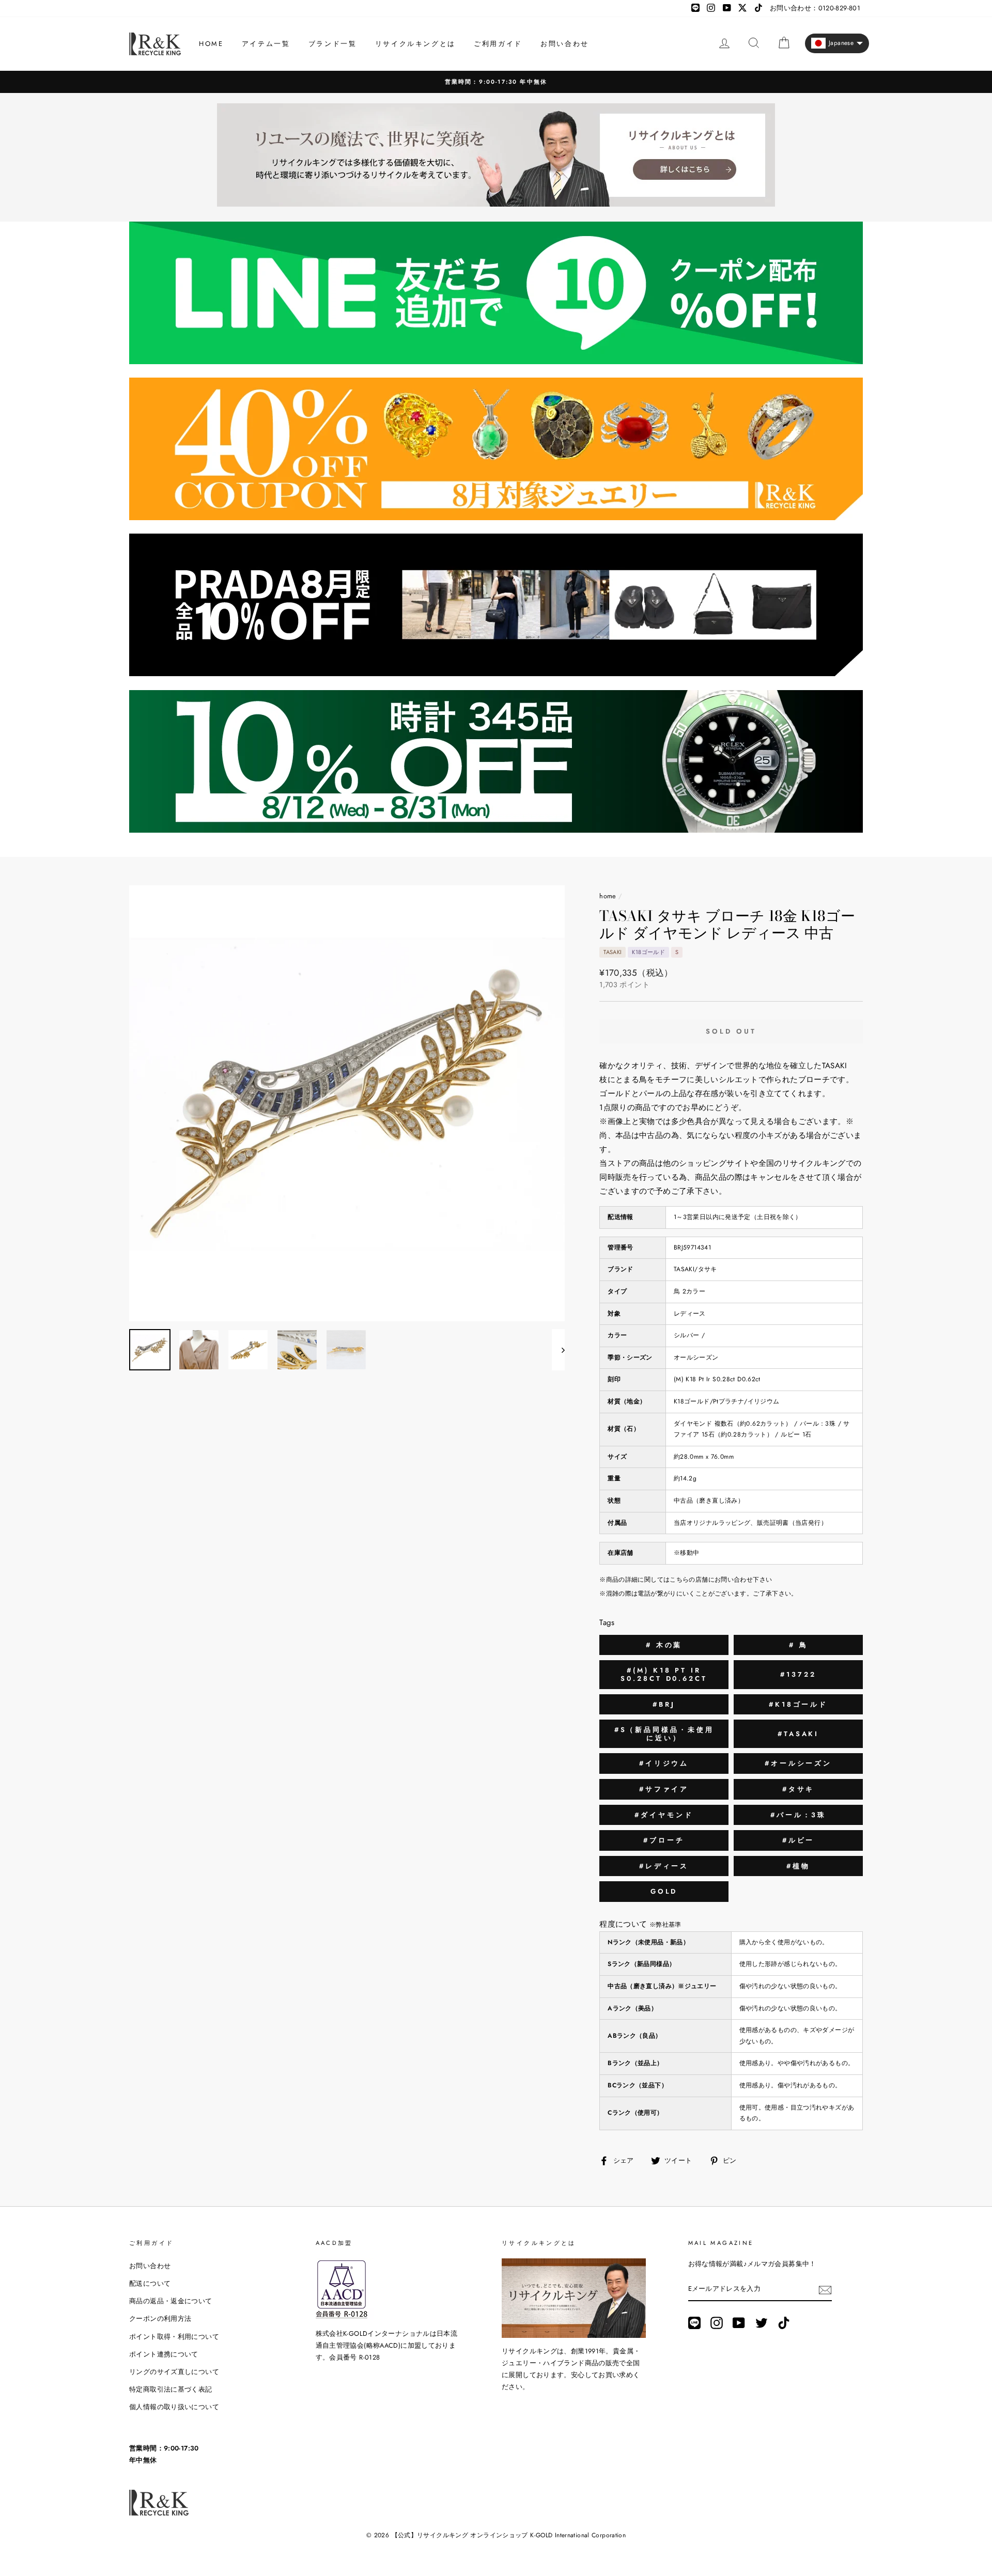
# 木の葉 (664, 1645)
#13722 (798, 1674)
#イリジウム (664, 1763)
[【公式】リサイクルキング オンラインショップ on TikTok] (784, 2323)
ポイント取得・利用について (174, 2337)
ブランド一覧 (333, 44)
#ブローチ (664, 1840)
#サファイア (664, 1789)
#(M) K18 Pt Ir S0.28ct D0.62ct (664, 1674)
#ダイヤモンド (664, 1815)
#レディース (664, 1866)
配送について (150, 2283)
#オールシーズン (798, 1763)
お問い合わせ (565, 44)
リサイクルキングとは (415, 44)
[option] (347, 1103)
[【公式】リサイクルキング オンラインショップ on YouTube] (739, 2323)
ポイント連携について (164, 2354)
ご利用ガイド (498, 44)
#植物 (798, 1866)
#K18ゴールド (798, 1704)
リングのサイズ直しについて (174, 2372)
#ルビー (799, 1840)
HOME (211, 44)
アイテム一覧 (266, 44)
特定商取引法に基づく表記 (171, 2389)
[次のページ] (558, 1350)
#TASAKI (798, 1734)
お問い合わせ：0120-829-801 (815, 8)
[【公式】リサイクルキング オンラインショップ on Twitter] (762, 2323)
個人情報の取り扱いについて (174, 2407)
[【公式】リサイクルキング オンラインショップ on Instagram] (717, 2323)
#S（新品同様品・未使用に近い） (664, 1734)
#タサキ (799, 1789)
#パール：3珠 (798, 1815)
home (608, 896)
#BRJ (664, 1704)
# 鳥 (799, 1645)
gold (664, 1891)
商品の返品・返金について (171, 2301)
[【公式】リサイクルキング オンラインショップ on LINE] (694, 2323)
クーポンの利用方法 (160, 2319)
